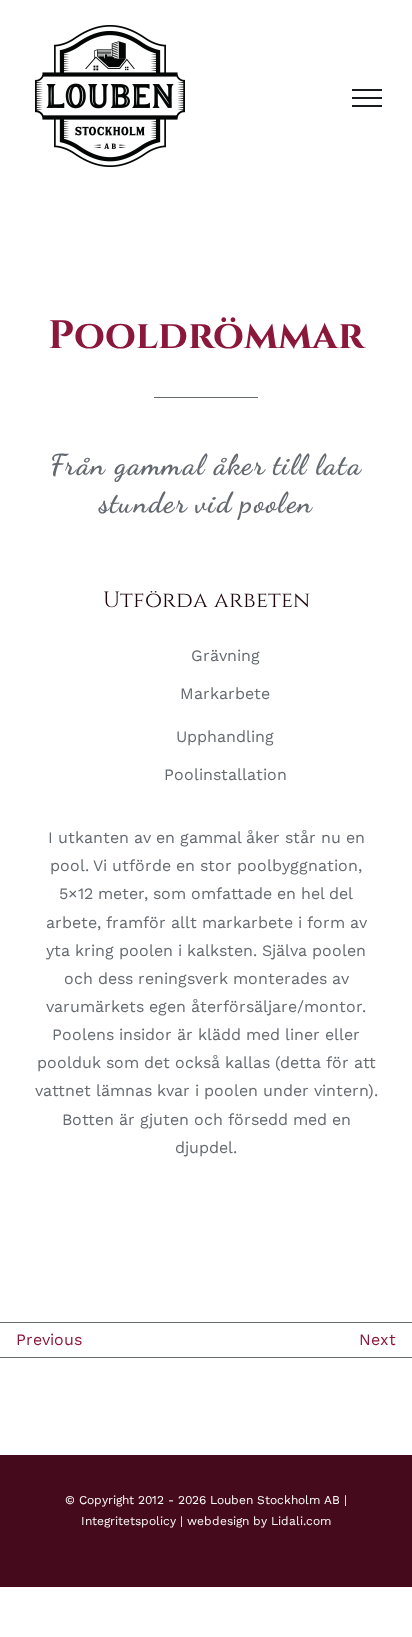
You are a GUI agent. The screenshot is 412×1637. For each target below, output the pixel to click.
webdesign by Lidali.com (259, 1521)
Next (377, 1339)
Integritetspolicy (128, 1521)
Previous (49, 1339)
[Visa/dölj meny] (367, 98)
